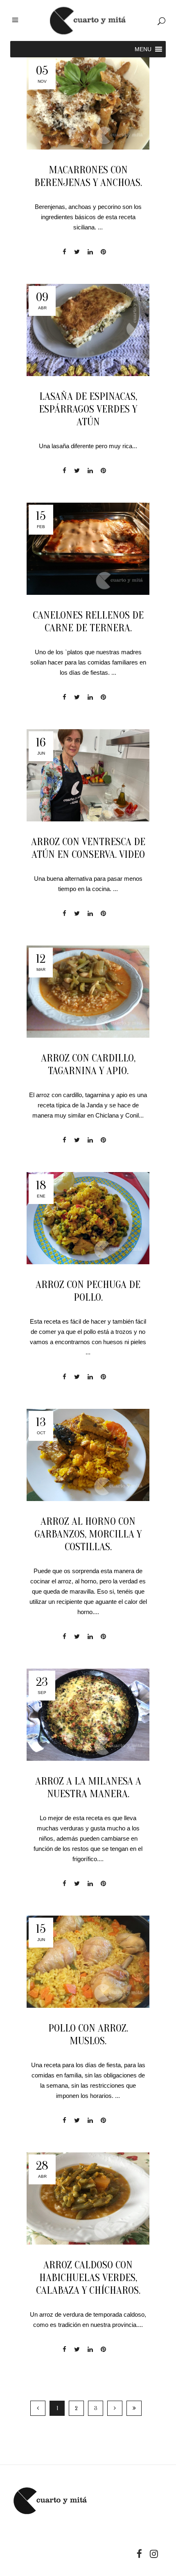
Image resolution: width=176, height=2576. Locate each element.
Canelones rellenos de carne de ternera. (88, 622)
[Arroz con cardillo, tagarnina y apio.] (88, 992)
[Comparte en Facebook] (64, 252)
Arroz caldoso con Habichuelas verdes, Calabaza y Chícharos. (88, 2278)
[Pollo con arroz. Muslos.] (88, 1962)
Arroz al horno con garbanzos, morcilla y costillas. (88, 1534)
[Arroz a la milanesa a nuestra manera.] (88, 1715)
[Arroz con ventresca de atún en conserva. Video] (88, 775)
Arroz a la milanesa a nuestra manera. (88, 1788)
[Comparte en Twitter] (77, 252)
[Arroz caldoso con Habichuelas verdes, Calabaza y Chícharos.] (88, 2198)
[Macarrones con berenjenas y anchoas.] (88, 103)
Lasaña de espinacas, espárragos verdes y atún (88, 409)
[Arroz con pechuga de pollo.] (88, 1218)
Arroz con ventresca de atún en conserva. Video (88, 848)
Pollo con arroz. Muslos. (88, 2035)
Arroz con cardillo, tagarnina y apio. (88, 1065)
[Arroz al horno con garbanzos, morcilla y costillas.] (88, 1455)
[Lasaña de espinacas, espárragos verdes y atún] (88, 330)
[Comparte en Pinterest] (103, 252)
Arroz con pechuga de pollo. (88, 1291)
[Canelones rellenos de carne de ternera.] (88, 549)
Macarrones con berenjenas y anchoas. (88, 176)
